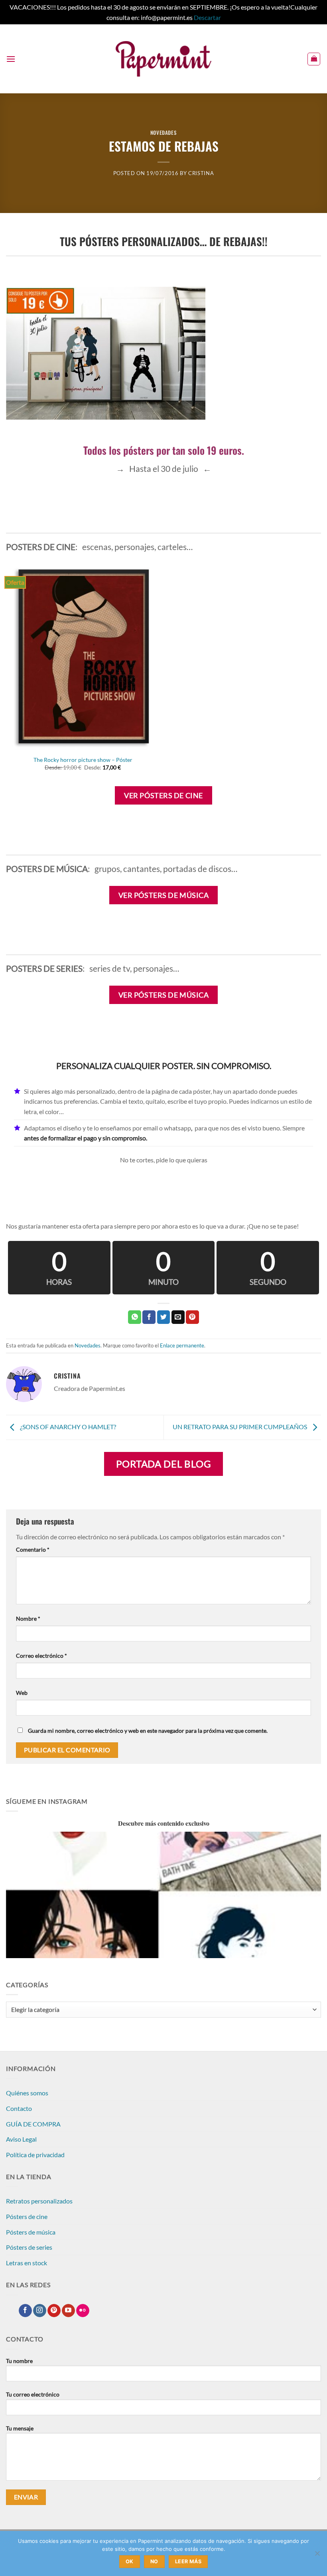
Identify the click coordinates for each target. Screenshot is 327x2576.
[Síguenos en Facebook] (25, 2311)
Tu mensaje (20, 2428)
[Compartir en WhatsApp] (135, 1317)
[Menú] (11, 59)
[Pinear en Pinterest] (192, 1317)
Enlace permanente (182, 1345)
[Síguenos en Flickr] (83, 2311)
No (154, 2561)
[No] (317, 2556)
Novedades (164, 133)
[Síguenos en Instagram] (40, 2311)
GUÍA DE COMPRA (33, 2124)
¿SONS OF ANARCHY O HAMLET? (67, 1427)
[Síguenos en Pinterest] (54, 2311)
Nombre (28, 1618)
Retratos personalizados (39, 2201)
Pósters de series (29, 2247)
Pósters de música (31, 2232)
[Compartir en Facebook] (149, 1317)
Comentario (33, 1549)
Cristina (201, 173)
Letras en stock (27, 2263)
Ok (130, 2561)
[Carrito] (314, 59)
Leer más (188, 2561)
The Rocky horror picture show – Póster (83, 760)
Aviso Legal (21, 2139)
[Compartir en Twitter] (164, 1317)
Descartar (207, 17)
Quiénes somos (27, 2093)
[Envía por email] (178, 1317)
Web (22, 1693)
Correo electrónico (41, 1656)
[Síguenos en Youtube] (68, 2311)
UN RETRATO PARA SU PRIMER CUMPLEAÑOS (240, 1427)
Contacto (19, 2108)
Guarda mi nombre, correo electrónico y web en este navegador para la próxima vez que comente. (148, 1731)
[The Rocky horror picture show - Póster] (83, 657)
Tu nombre (19, 2361)
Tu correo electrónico (33, 2394)
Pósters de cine (27, 2216)
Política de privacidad (35, 2155)
